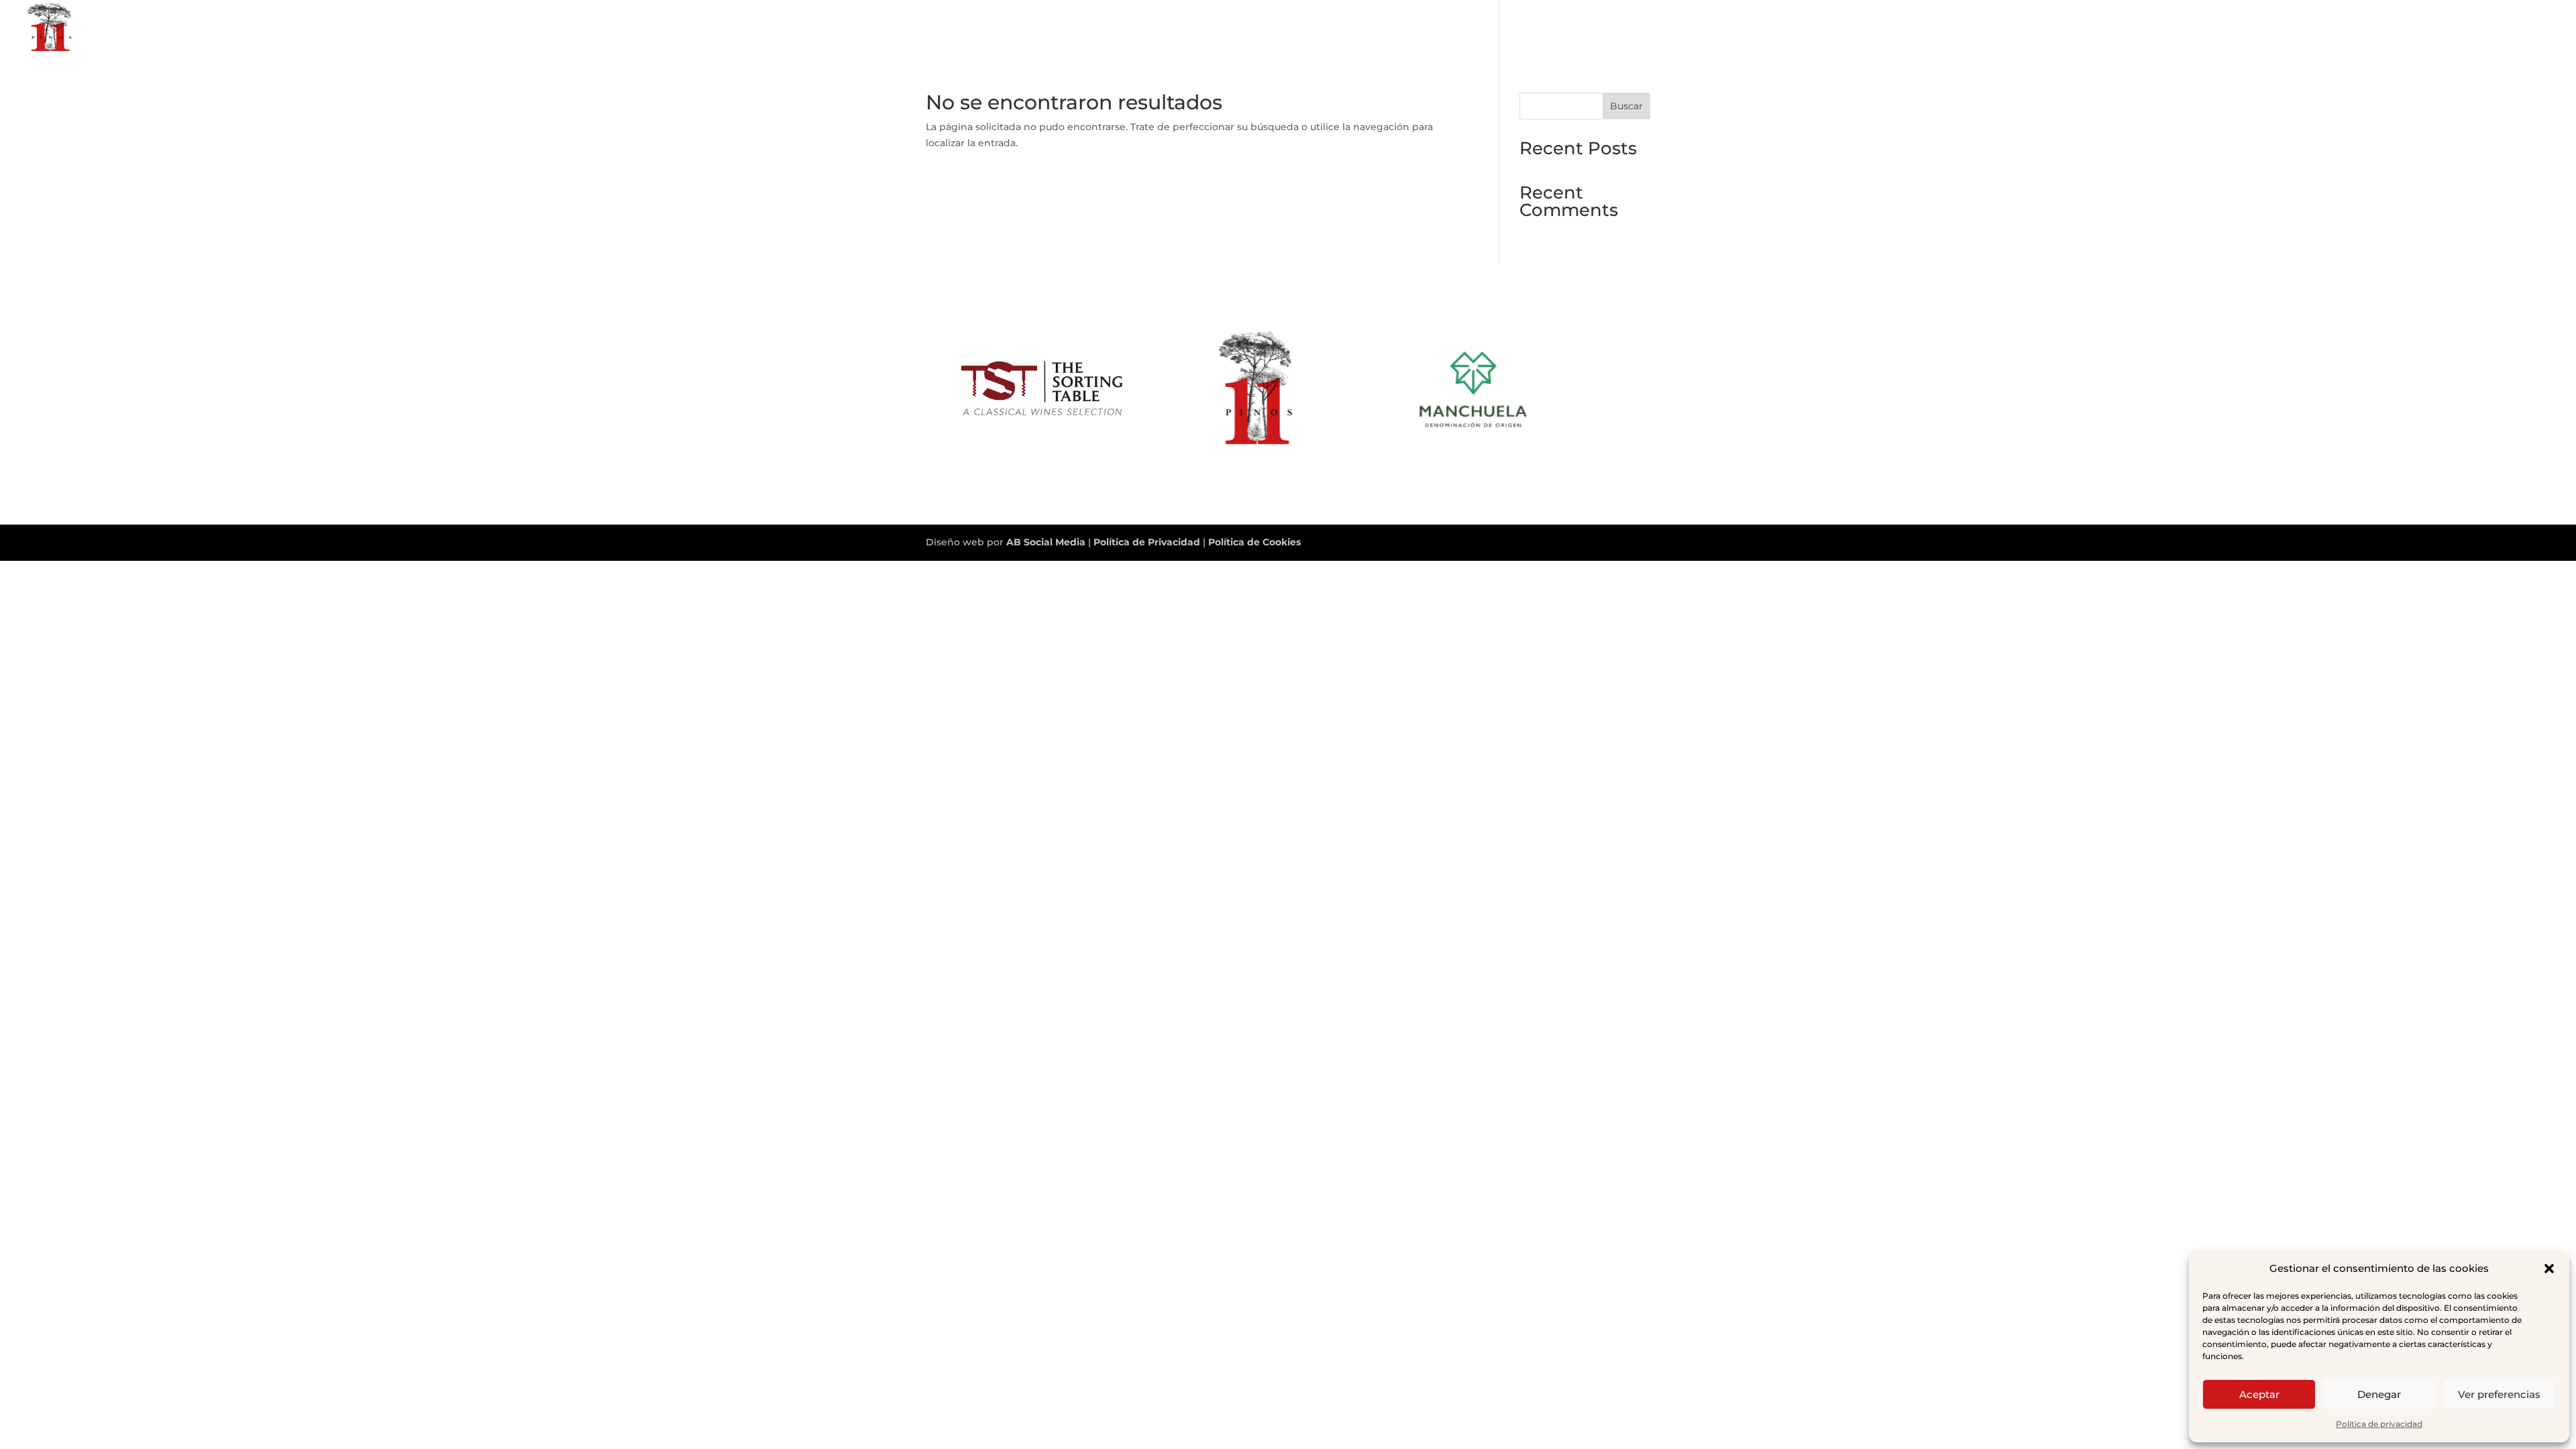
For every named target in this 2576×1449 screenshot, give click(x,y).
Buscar (1626, 106)
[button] (2549, 1269)
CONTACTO (2527, 28)
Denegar (2379, 1394)
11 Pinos (2463, 28)
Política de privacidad (2379, 1424)
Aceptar (2259, 1394)
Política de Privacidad (1148, 542)
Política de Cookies (1254, 542)
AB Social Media (1046, 542)
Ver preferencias (2499, 1394)
